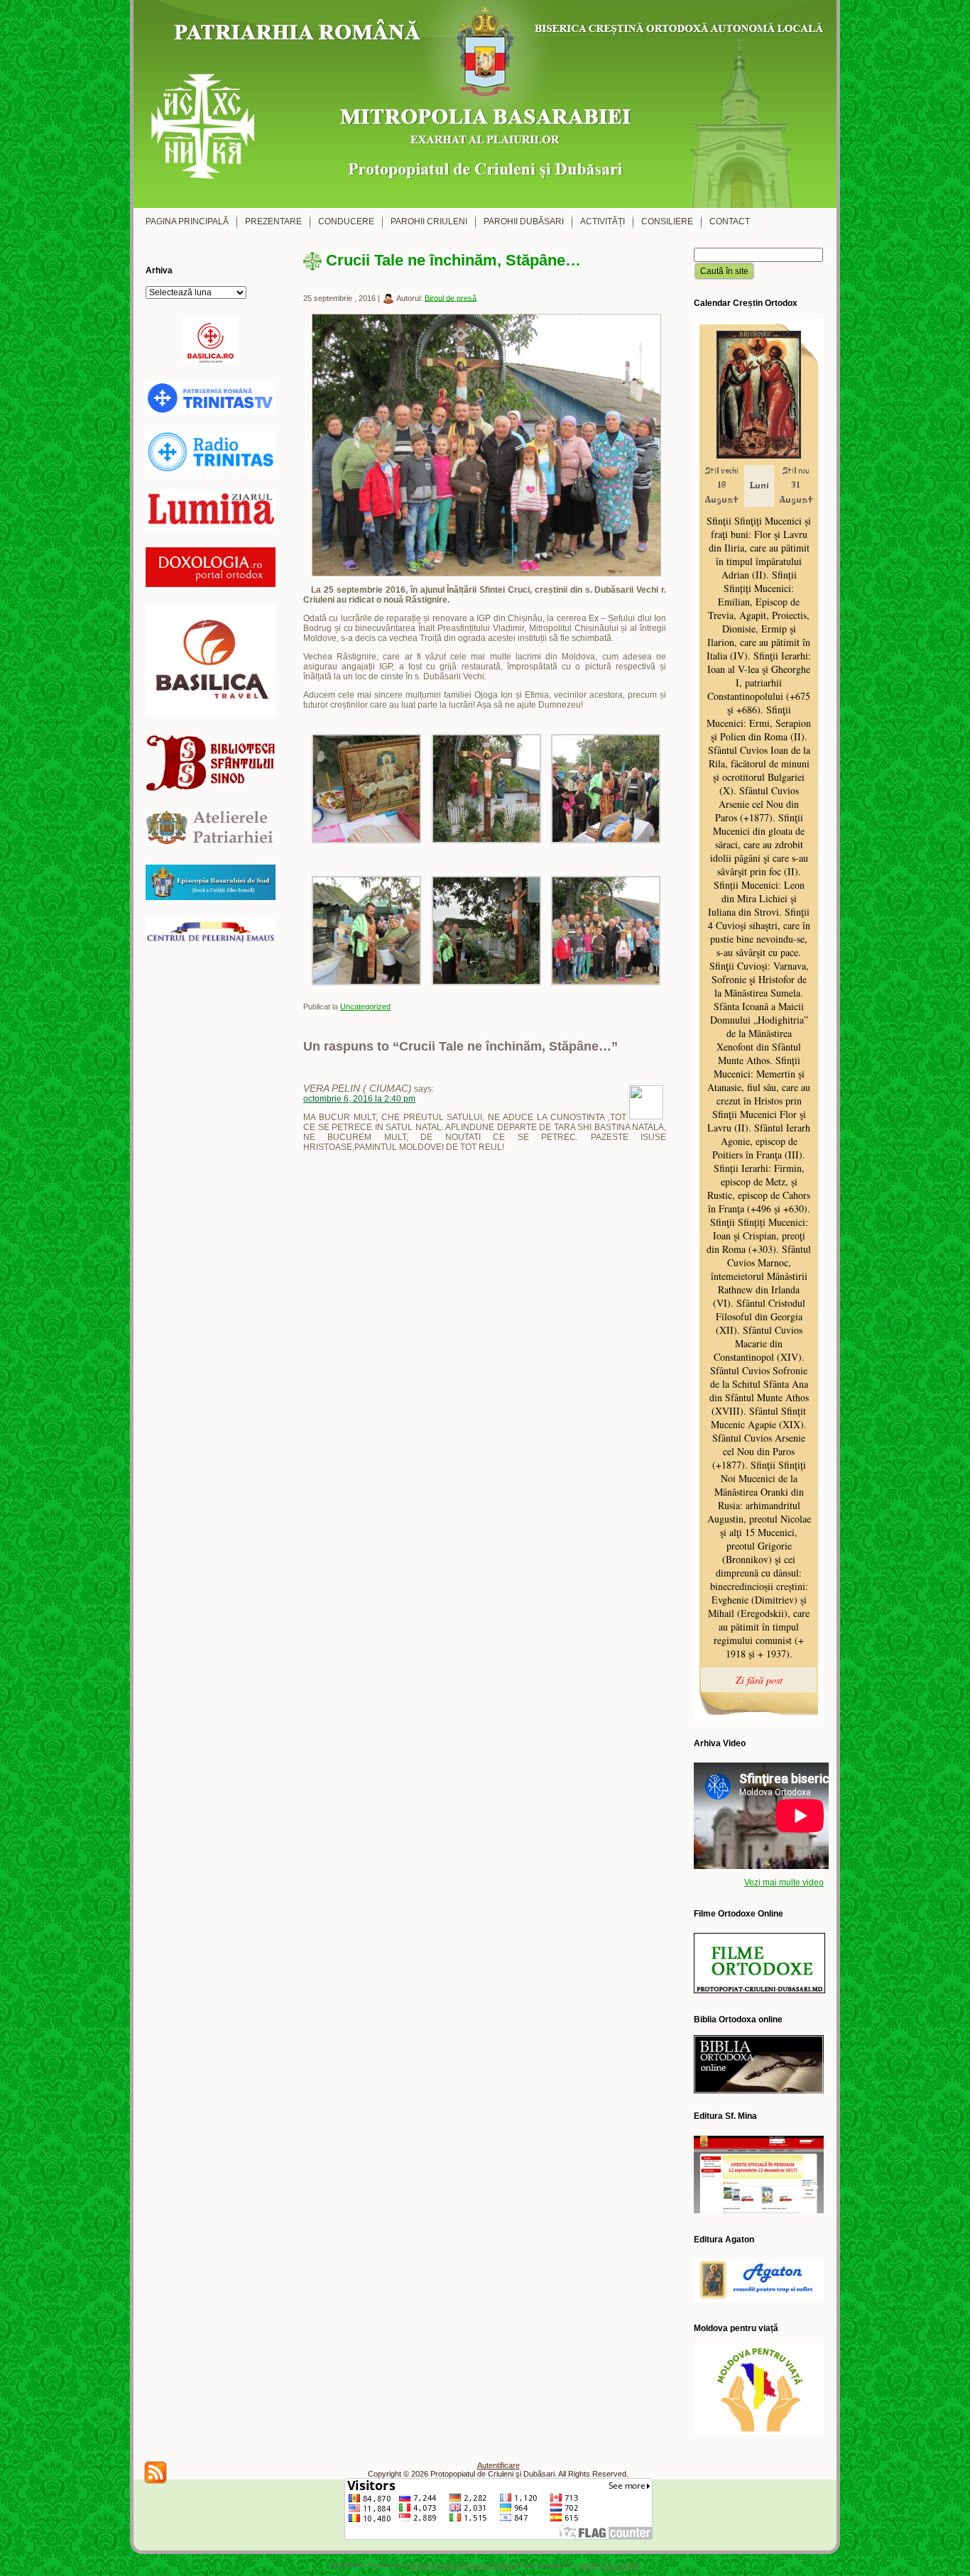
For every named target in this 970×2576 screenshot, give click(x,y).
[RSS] (156, 2472)
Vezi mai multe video (784, 1882)
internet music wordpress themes (463, 2565)
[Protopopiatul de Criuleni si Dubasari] (485, 104)
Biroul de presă (451, 297)
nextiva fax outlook (610, 2565)
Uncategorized (365, 1007)
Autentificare (498, 2465)
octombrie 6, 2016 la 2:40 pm (359, 1099)
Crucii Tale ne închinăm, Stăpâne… (453, 260)
